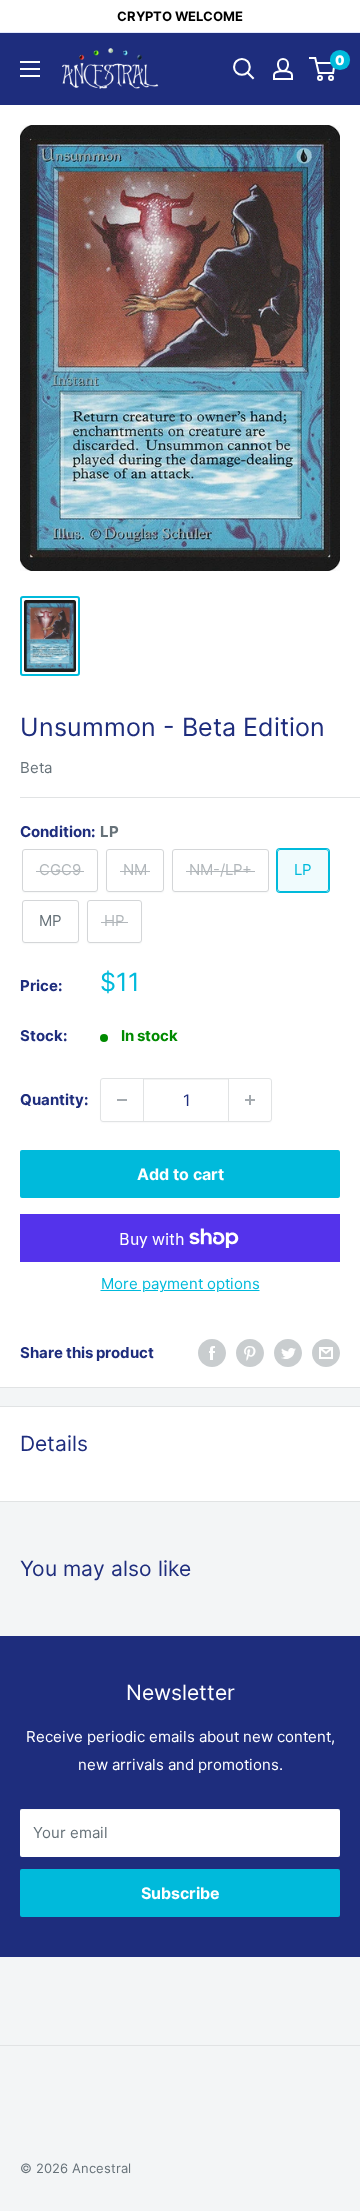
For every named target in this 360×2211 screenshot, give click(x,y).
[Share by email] (326, 1353)
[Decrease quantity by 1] (122, 1100)
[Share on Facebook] (212, 1353)
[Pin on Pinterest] (250, 1353)
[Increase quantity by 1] (250, 1100)
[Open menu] (30, 69)
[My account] (283, 69)
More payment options (180, 1283)
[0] (323, 69)
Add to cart (180, 1174)
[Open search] (244, 69)
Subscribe (180, 1893)
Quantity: (54, 1099)
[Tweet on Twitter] (288, 1353)
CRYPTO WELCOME (180, 16)
